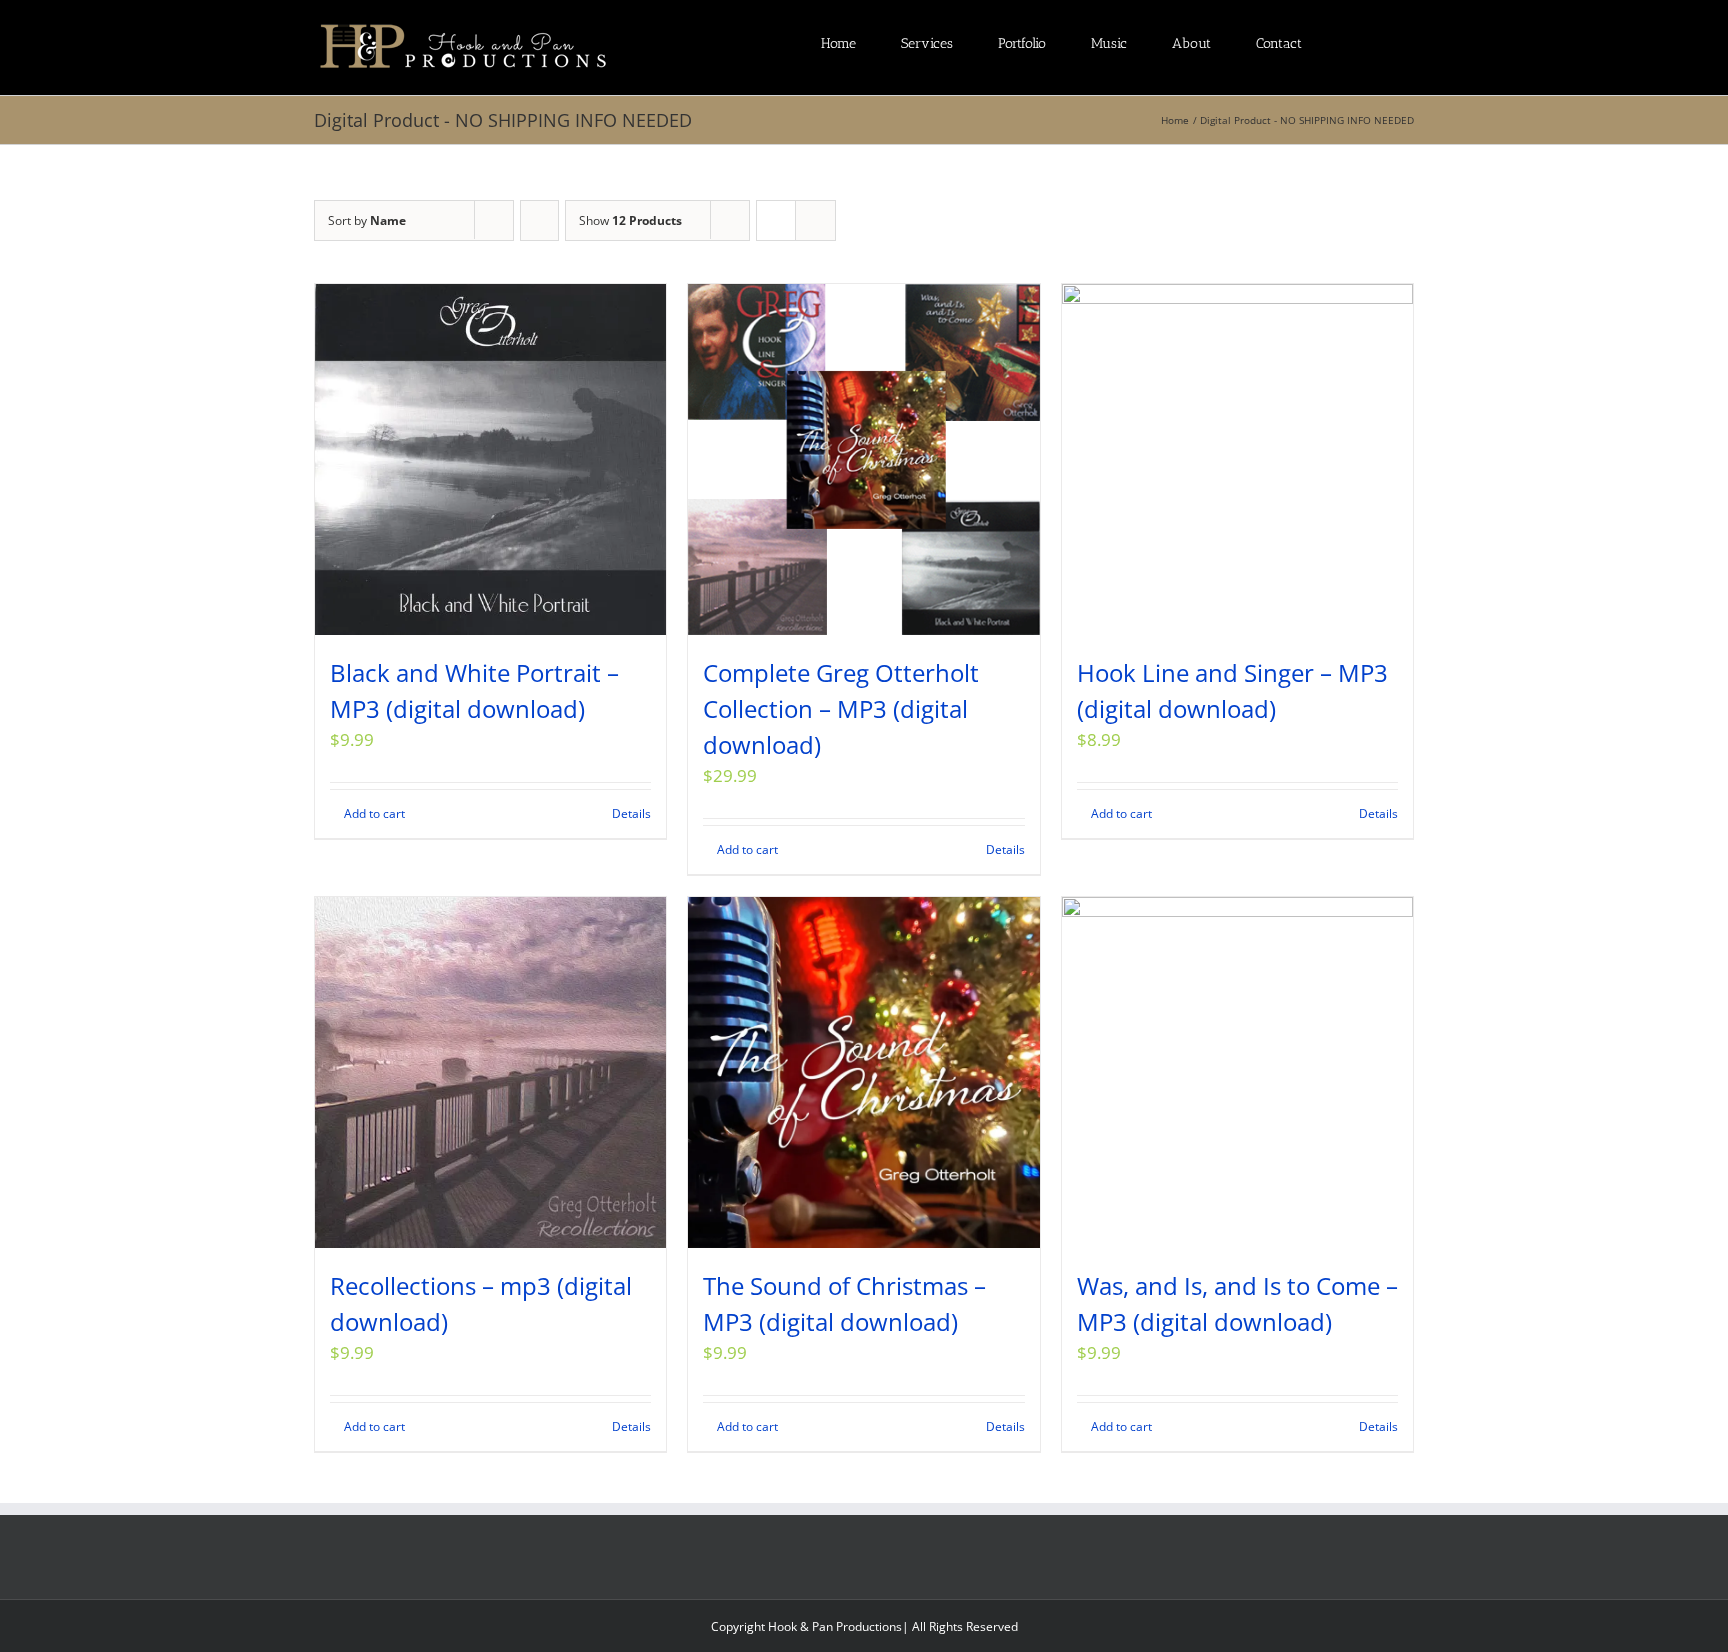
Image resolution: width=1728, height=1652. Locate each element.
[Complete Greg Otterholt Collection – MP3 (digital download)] (863, 459)
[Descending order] (539, 220)
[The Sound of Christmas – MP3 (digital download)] (863, 1072)
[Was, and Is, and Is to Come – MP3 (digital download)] (1237, 1072)
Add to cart (374, 813)
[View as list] (815, 220)
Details (631, 813)
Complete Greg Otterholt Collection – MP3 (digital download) (841, 708)
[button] (1408, 42)
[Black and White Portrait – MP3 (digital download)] (490, 459)
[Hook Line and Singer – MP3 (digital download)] (1237, 459)
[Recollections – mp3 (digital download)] (490, 1072)
